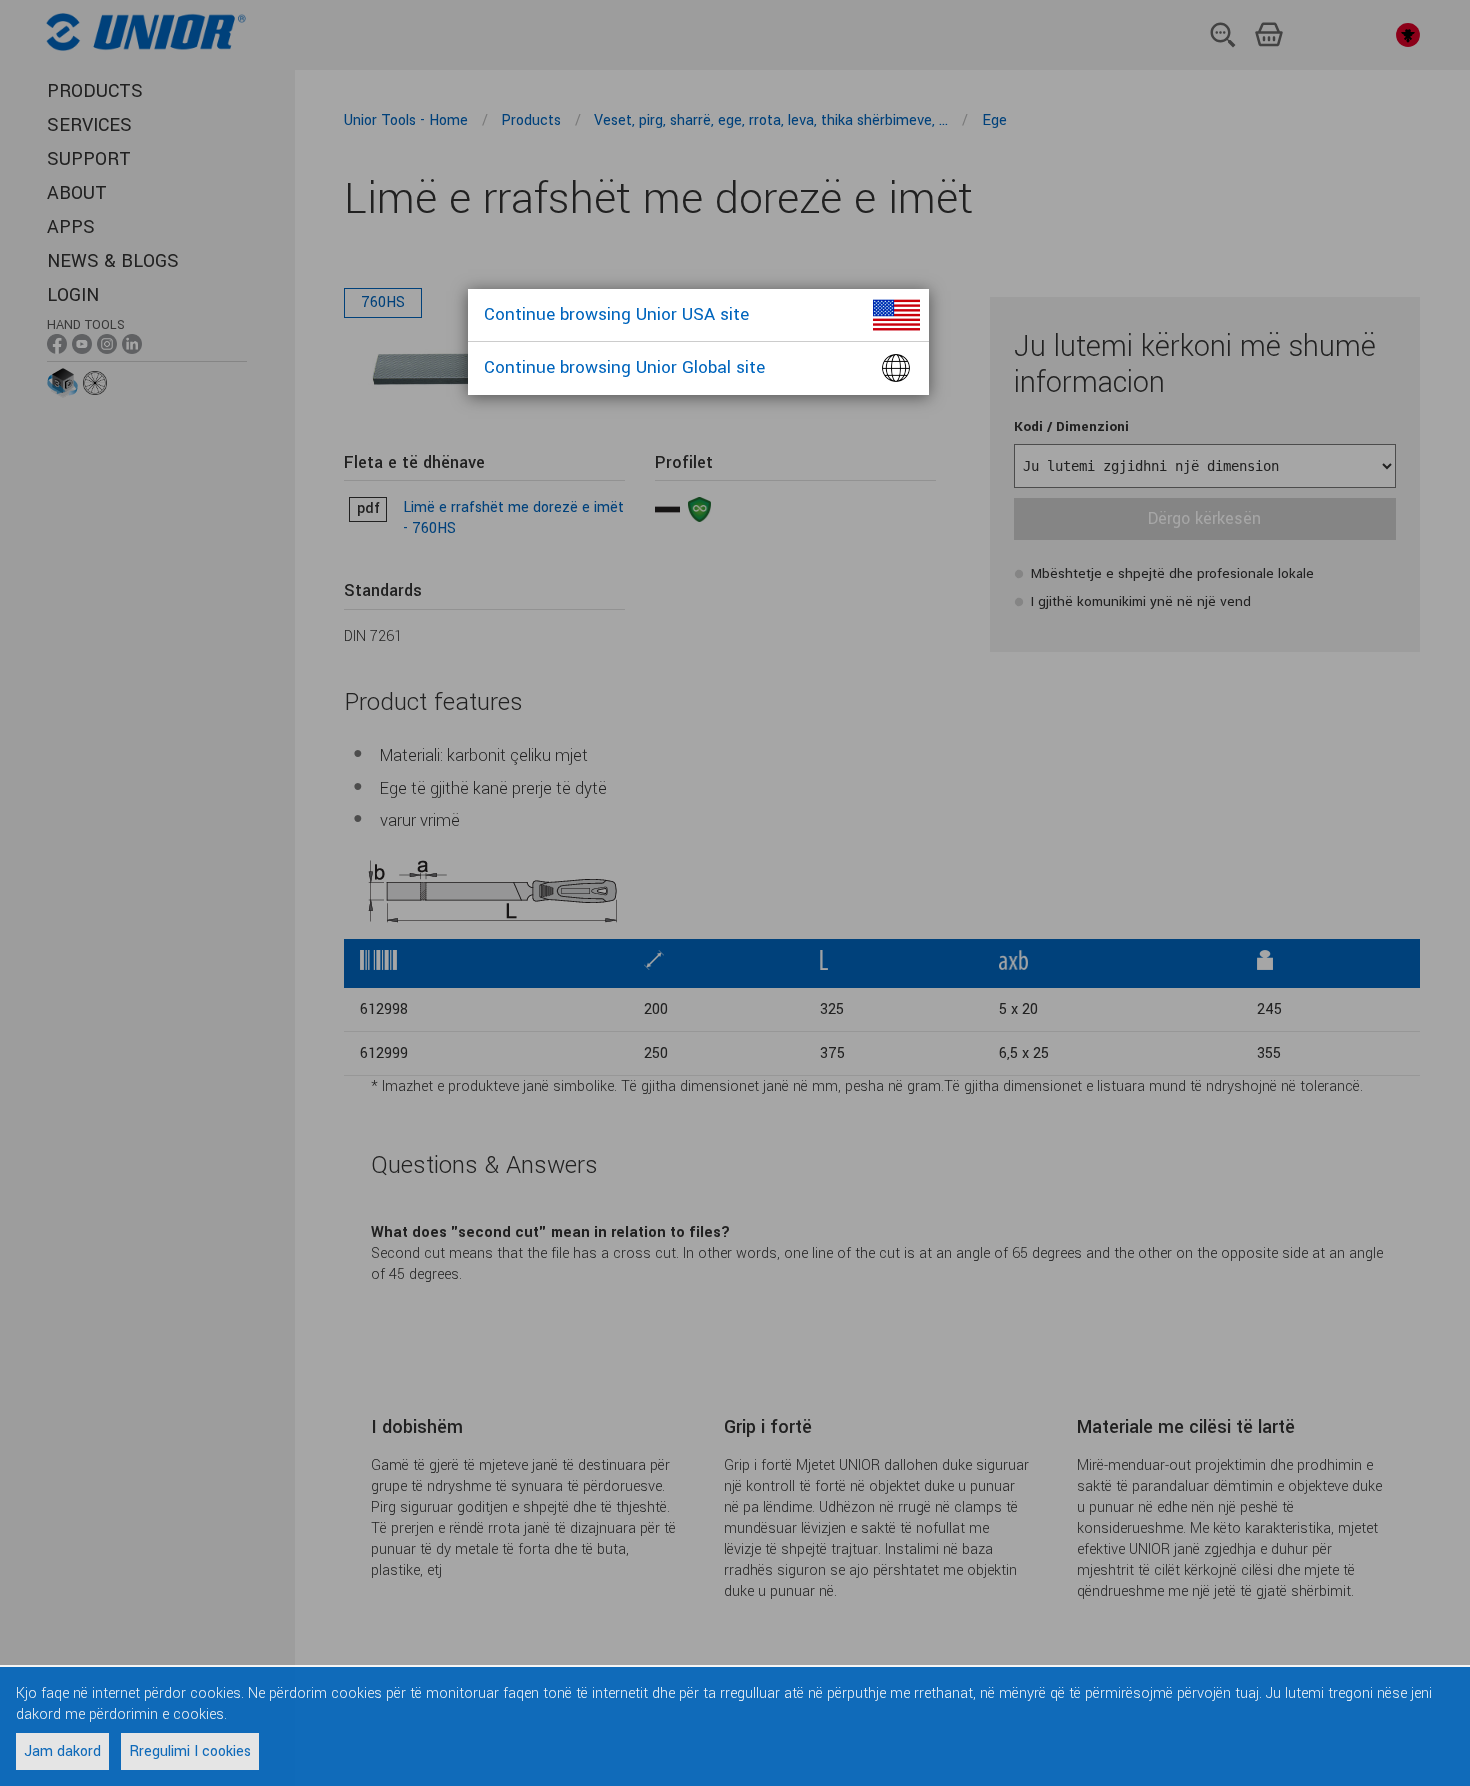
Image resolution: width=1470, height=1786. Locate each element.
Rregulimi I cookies (190, 1751)
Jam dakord (62, 1751)
